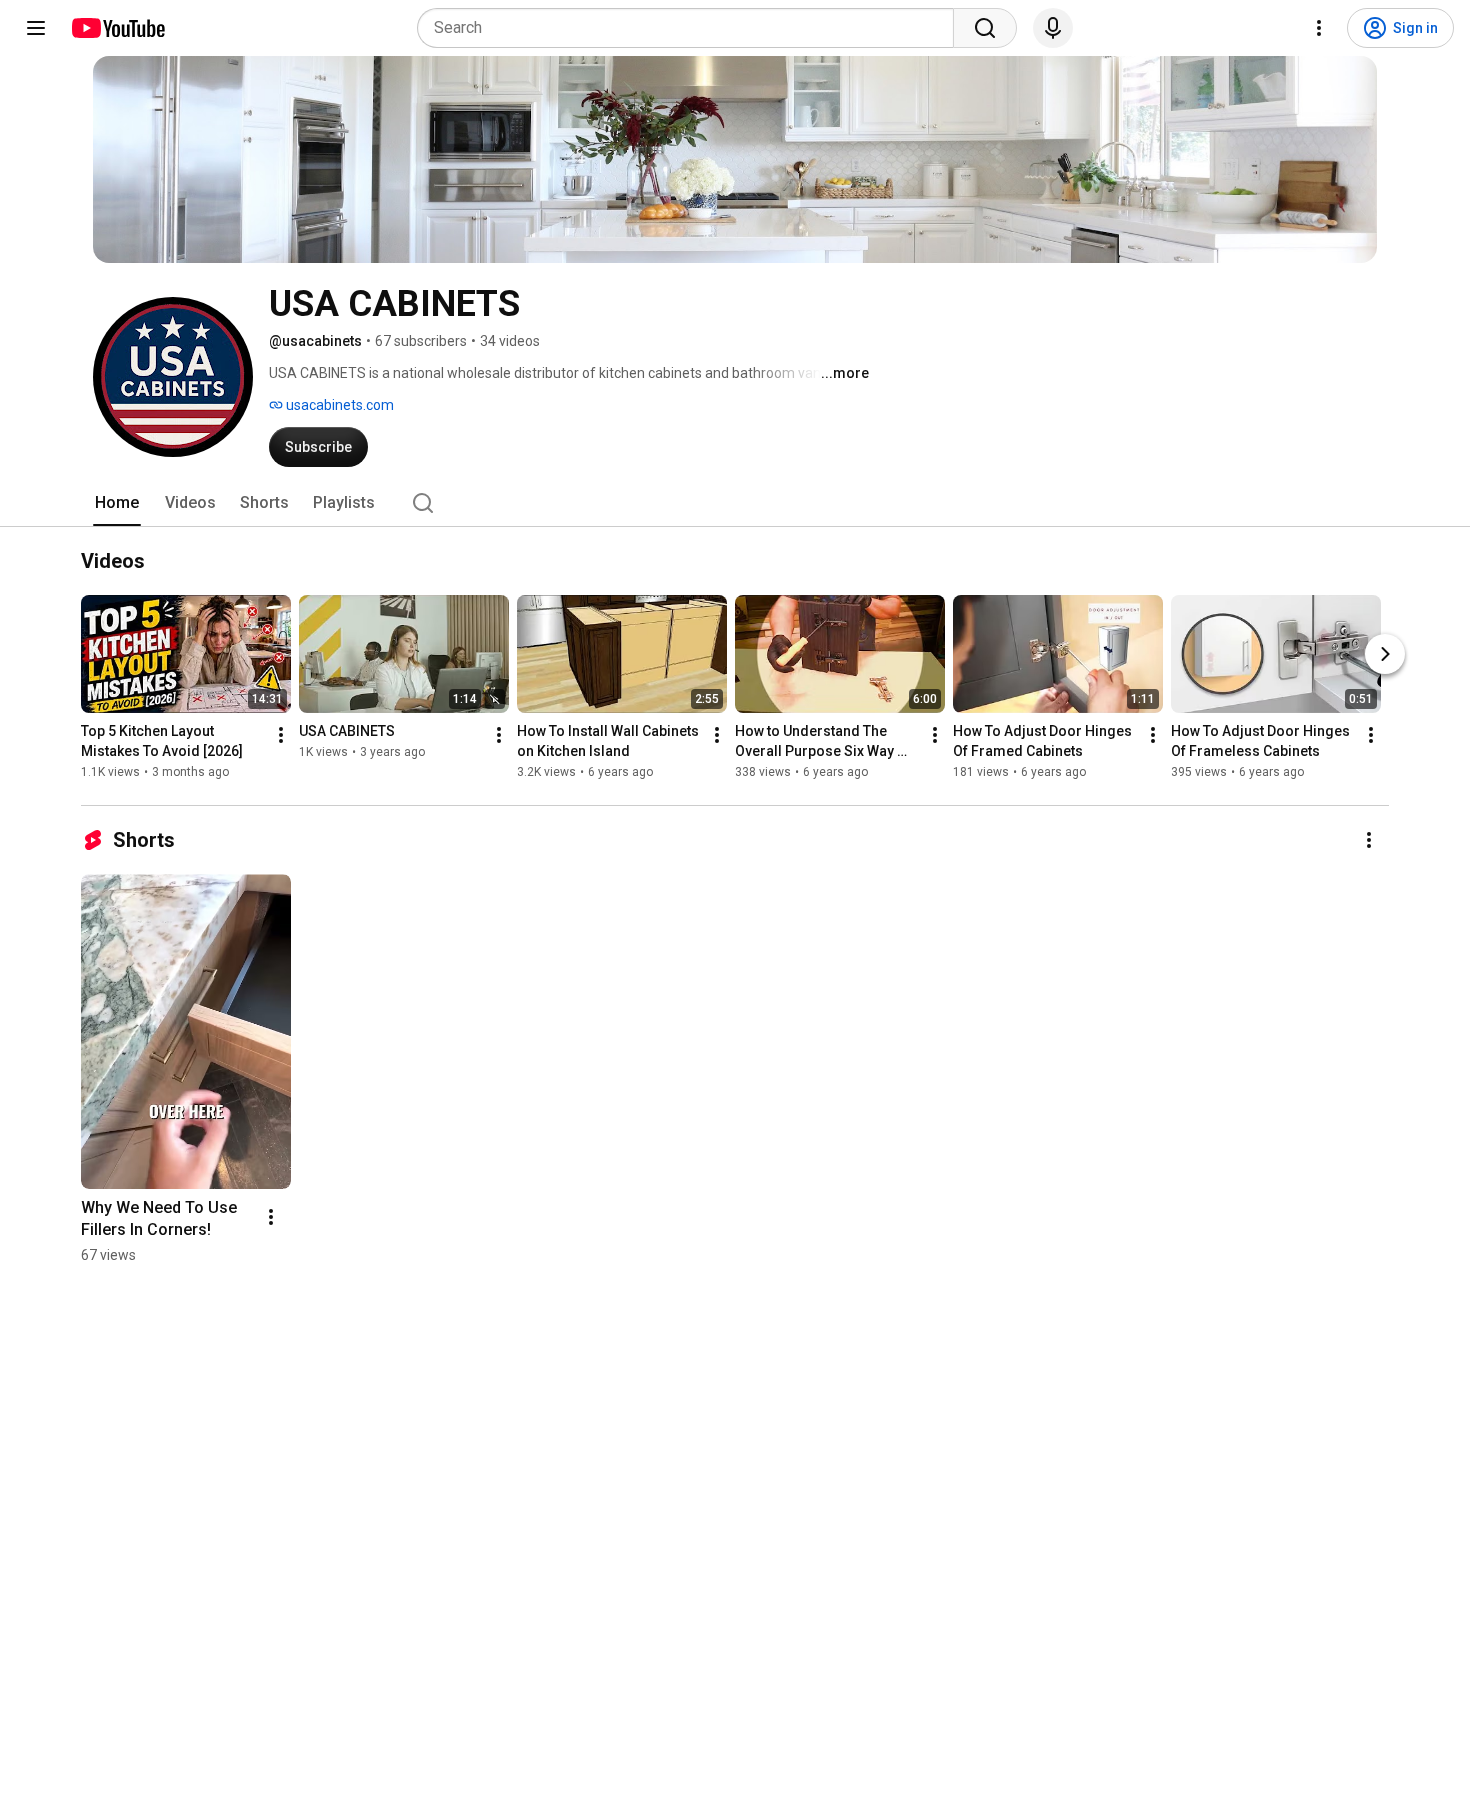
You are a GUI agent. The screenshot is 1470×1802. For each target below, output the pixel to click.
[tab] (117, 503)
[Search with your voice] (1053, 28)
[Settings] (1319, 28)
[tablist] (735, 503)
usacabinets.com (338, 405)
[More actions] (281, 735)
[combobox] (691, 28)
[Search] (985, 28)
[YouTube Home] (117, 28)
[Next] (1385, 654)
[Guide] (36, 28)
